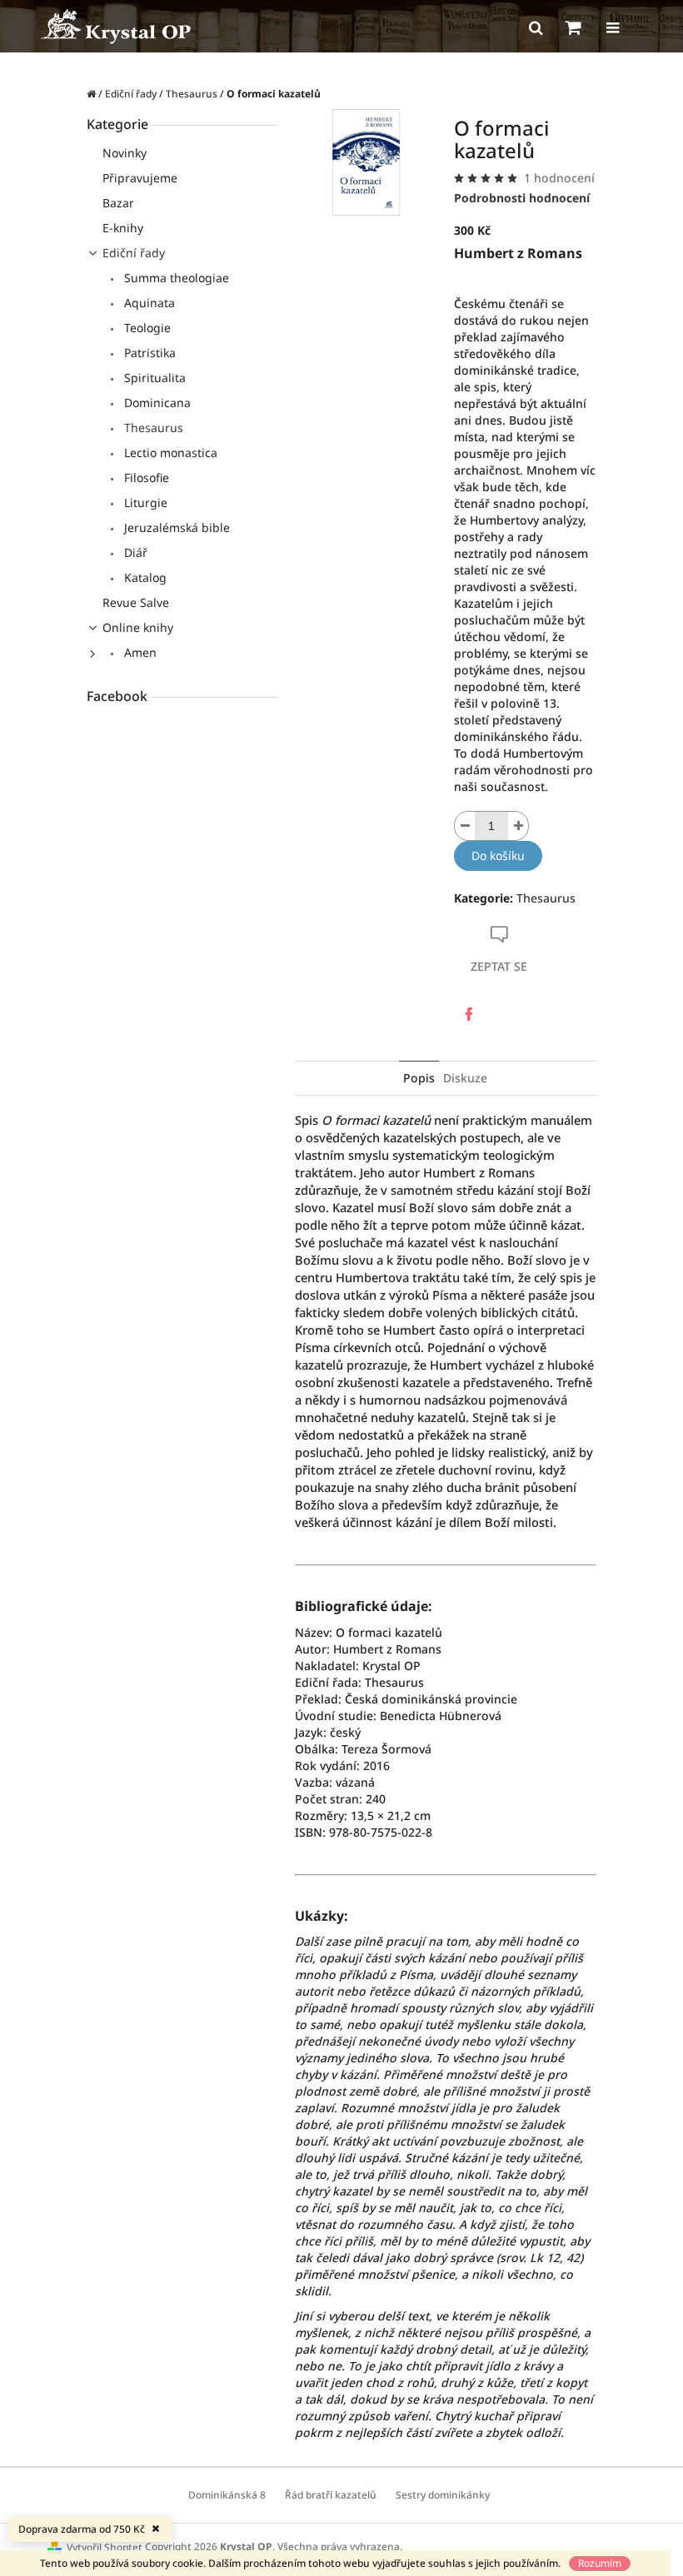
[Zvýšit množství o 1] (518, 826)
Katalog (144, 577)
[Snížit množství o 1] (465, 826)
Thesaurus (152, 428)
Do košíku (498, 855)
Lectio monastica (169, 453)
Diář (134, 552)
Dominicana (156, 403)
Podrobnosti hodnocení (522, 198)
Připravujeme (140, 178)
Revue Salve (136, 602)
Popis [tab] (419, 1078)
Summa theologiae (175, 278)
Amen (139, 652)
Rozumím (600, 2563)
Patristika (148, 353)
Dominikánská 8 (227, 2495)
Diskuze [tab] (465, 1078)
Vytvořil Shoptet (105, 2547)
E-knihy (123, 228)
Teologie (146, 328)
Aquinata (148, 303)
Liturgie (144, 502)
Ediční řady (134, 253)
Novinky (125, 153)
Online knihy (138, 627)
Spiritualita (153, 378)
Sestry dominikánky (443, 2495)
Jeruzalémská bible (175, 527)
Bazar (118, 203)
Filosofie (145, 477)
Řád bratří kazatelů (331, 2495)
